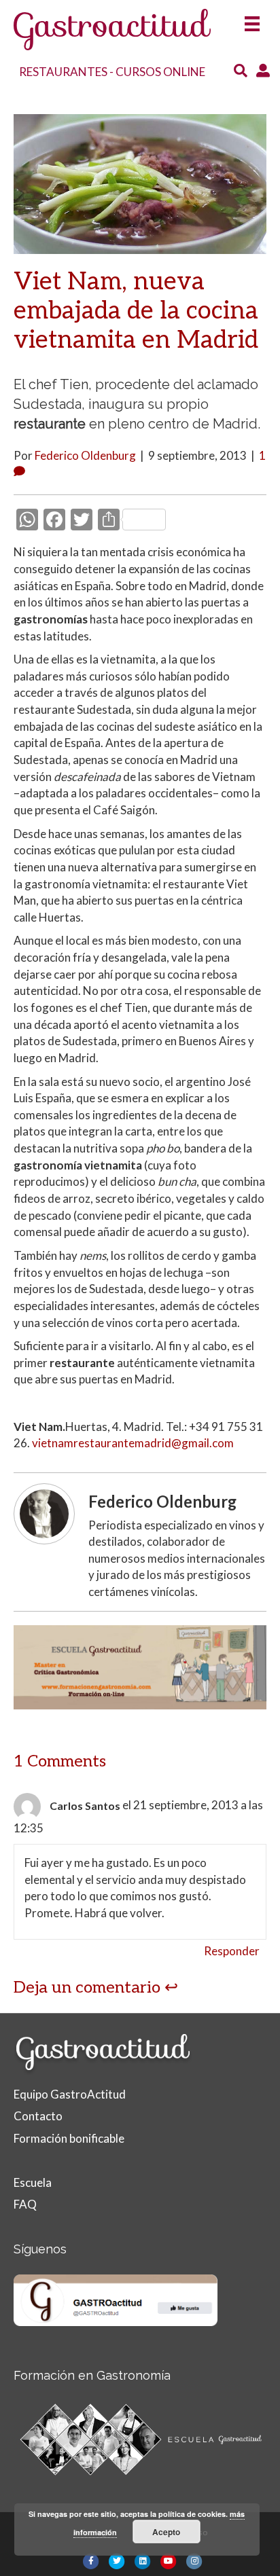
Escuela (33, 2182)
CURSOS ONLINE (160, 72)
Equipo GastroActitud (70, 2094)
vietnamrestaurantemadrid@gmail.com (133, 1443)
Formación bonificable (69, 2138)
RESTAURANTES (63, 72)
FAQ (25, 2204)
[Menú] (252, 19)
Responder (232, 1951)
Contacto (38, 2116)
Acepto (166, 2532)
